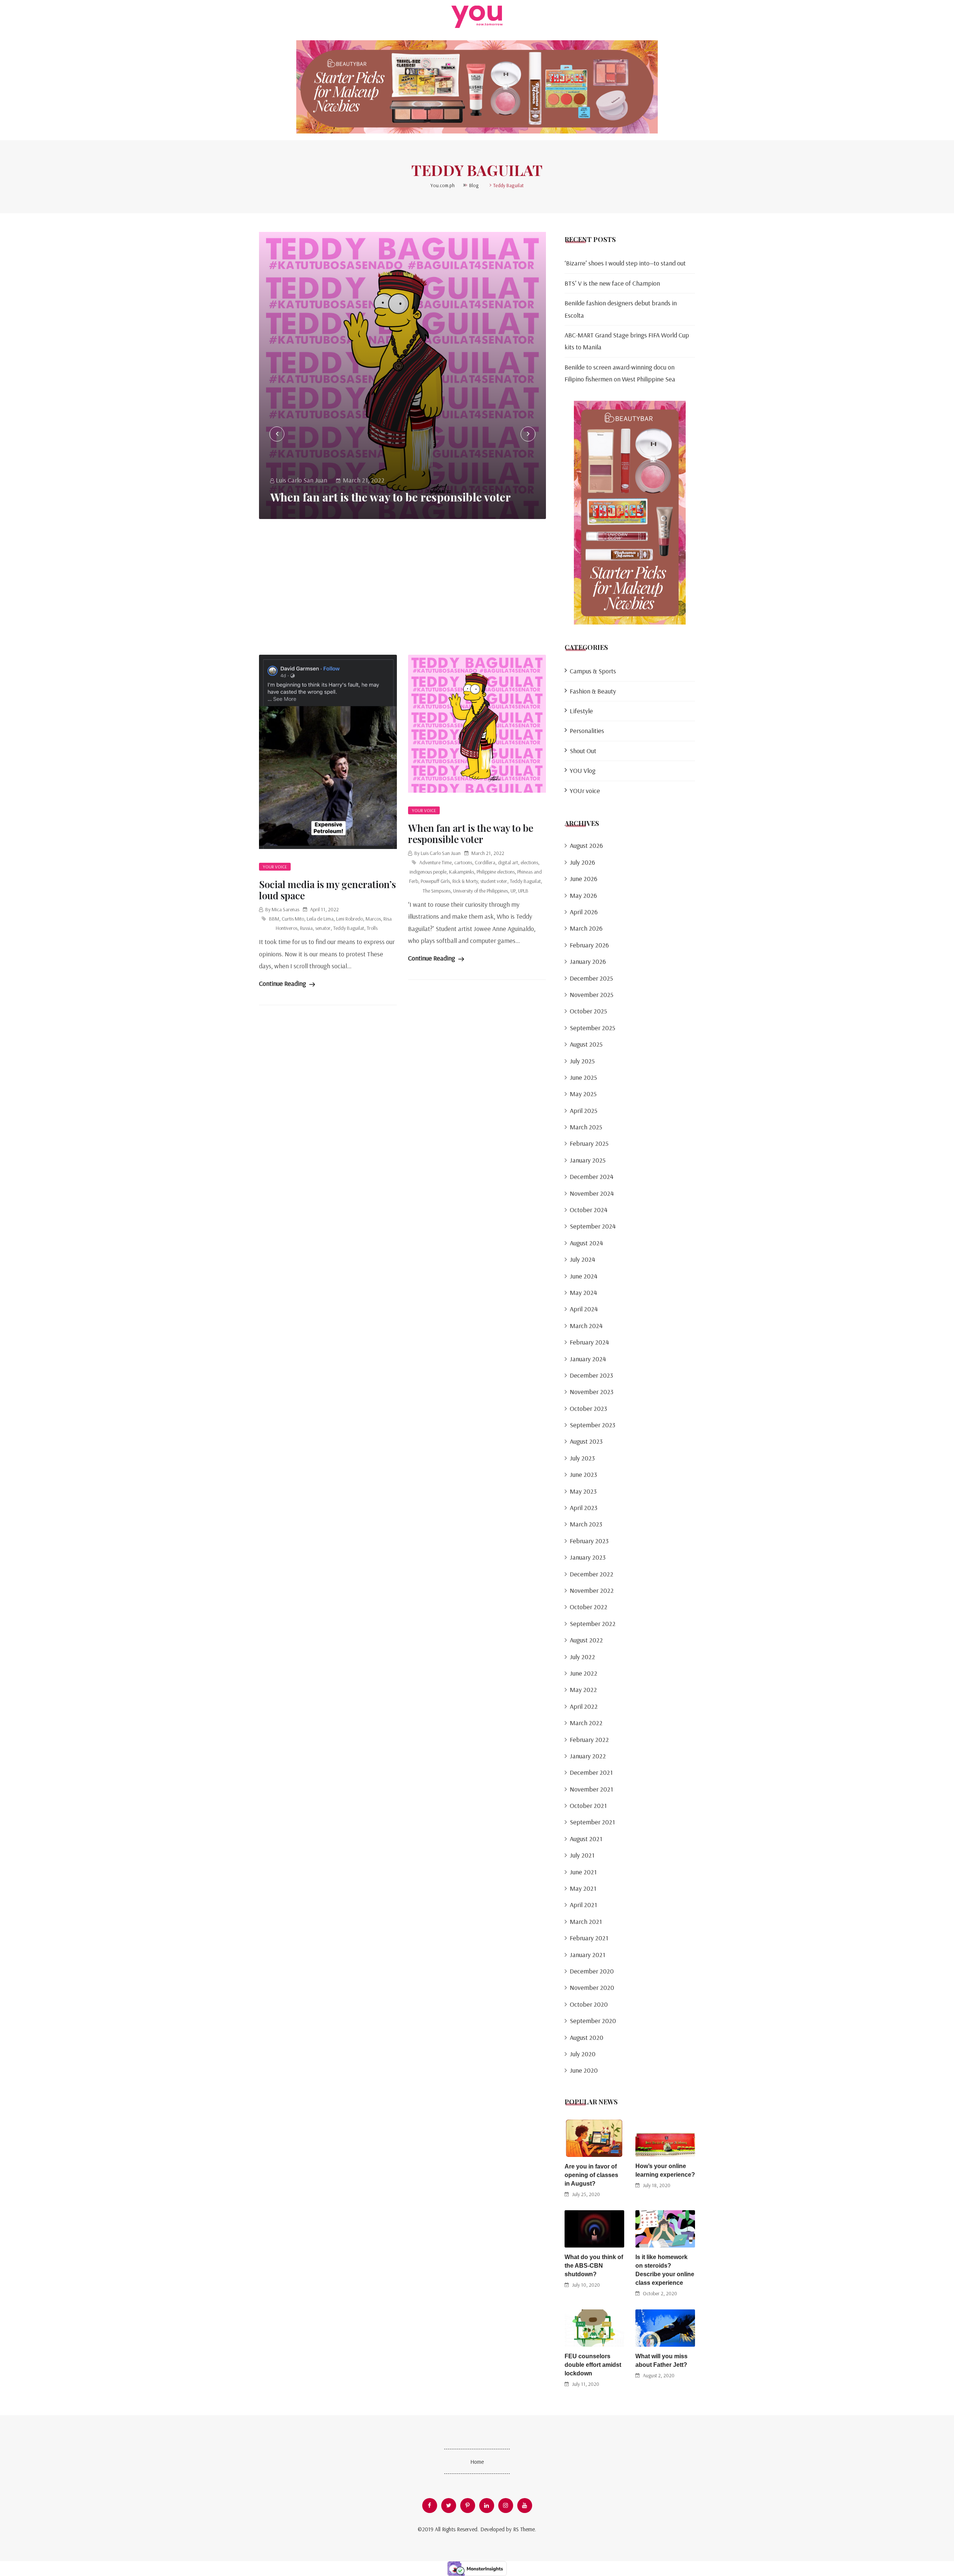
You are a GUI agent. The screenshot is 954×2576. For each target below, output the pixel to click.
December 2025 (591, 978)
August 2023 (586, 1441)
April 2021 (583, 1905)
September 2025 (593, 1028)
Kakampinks (462, 872)
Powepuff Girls (435, 881)
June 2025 (583, 1077)
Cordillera (485, 862)
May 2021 (583, 1888)
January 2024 (588, 1359)
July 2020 (583, 2054)
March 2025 (586, 1127)
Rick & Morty (465, 881)
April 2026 (584, 912)
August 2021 (586, 1839)
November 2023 (592, 1392)
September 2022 (593, 1624)
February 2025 (589, 1143)
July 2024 (582, 1259)
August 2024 (586, 1243)
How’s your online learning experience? (665, 2170)
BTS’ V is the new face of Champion (612, 283)
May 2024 (583, 1292)
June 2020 (584, 2070)
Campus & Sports (593, 671)
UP (513, 891)
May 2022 (583, 1690)
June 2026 (584, 879)
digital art (508, 862)
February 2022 (589, 1740)
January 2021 (587, 1955)
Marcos (373, 919)
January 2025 (588, 1160)
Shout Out (583, 751)
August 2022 (586, 1640)
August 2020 (587, 2037)
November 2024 (592, 1193)
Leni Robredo (350, 919)
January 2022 (588, 1756)
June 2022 (584, 1673)
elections (529, 862)
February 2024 (589, 1342)
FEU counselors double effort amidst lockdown (593, 2365)
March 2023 (586, 1524)
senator (323, 928)
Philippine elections (496, 872)
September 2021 (592, 1822)
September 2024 (593, 1226)
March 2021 (586, 1921)
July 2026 (582, 862)
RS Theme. (525, 2529)
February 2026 (589, 945)
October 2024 (589, 1210)
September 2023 (593, 1425)
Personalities (587, 731)
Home (477, 2462)
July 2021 (582, 1855)
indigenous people (428, 872)
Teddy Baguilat (349, 928)
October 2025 (588, 1011)
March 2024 (586, 1326)
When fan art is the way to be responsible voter (391, 497)
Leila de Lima (320, 919)
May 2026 (583, 895)
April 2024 (584, 1309)
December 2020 (592, 1971)
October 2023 (588, 1408)
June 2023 (583, 1474)
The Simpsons (437, 891)
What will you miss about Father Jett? (661, 2360)
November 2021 (591, 1789)
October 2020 (589, 2004)
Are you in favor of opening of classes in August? (591, 2175)
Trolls (372, 928)
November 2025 (592, 995)
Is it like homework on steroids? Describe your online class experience (665, 2270)
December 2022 (592, 1574)
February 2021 (589, 1938)
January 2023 (588, 1557)
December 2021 (591, 1772)
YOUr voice (275, 867)
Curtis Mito (293, 919)
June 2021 (583, 1872)
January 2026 (588, 961)
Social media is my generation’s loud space (327, 890)
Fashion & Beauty (593, 691)
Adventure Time (435, 862)
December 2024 (592, 1177)
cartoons (463, 862)
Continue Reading (283, 983)
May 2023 (583, 1491)
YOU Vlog (583, 770)
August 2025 (586, 1044)
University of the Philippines (481, 891)
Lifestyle (581, 711)
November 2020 (592, 1987)
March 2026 (586, 928)
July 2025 (582, 1061)
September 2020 (593, 2021)
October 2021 (588, 1806)
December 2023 (591, 1375)
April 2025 (584, 1111)
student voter (494, 881)
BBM (274, 919)
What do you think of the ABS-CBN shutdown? (594, 2266)
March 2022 (586, 1723)
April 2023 (584, 1508)
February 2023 (589, 1541)
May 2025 (583, 1094)
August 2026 (586, 845)
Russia (306, 928)
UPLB (523, 891)
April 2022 (584, 1706)
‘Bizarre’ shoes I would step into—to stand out (625, 263)
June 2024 (584, 1276)
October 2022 (589, 1607)
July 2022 (582, 1657)
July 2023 (582, 1458)
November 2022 (592, 1590)
